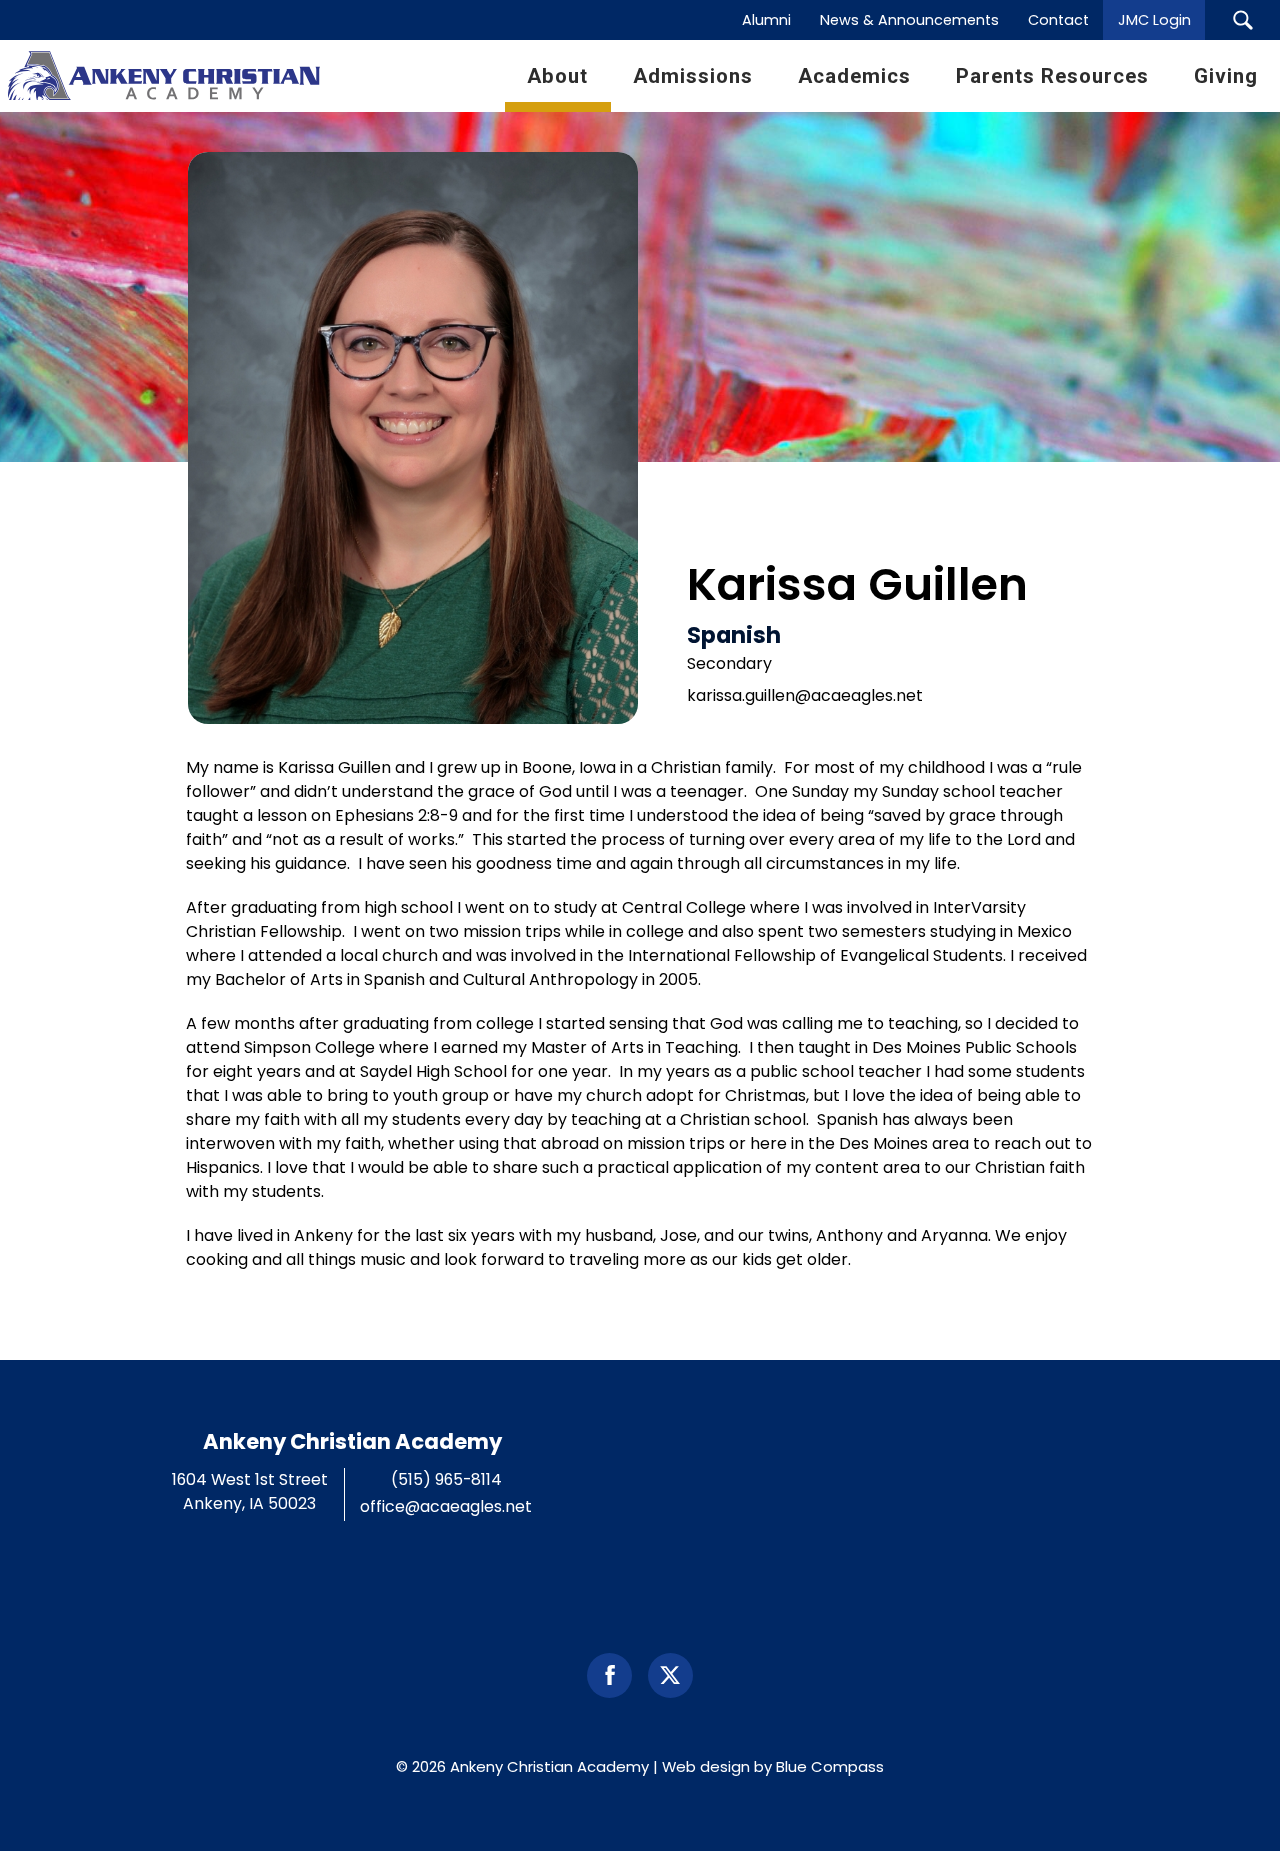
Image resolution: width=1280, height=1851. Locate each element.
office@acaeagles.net (446, 1506)
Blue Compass (830, 1766)
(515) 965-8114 (446, 1479)
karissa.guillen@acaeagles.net (805, 695)
